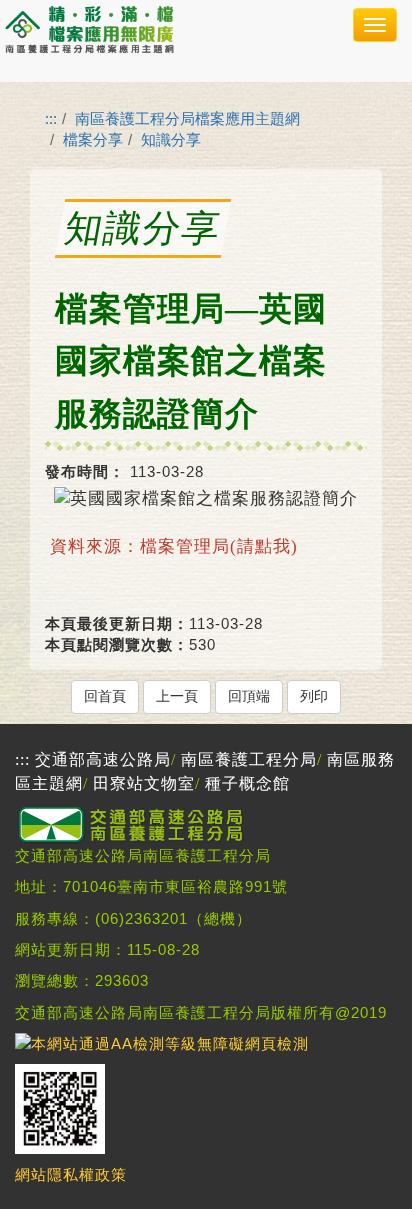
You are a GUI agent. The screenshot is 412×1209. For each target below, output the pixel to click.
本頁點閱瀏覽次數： (117, 644)
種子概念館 (247, 783)
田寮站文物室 (144, 783)
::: (51, 118)
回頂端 (249, 696)
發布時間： (85, 471)
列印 (314, 696)
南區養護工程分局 (249, 759)
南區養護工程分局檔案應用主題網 (187, 118)
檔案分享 (93, 139)
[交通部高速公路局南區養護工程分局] (135, 839)
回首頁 (105, 696)
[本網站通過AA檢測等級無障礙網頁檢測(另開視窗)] (162, 1043)
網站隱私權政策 (71, 1174)
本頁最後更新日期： (117, 623)
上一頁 (177, 696)
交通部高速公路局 (103, 759)
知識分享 (171, 139)
